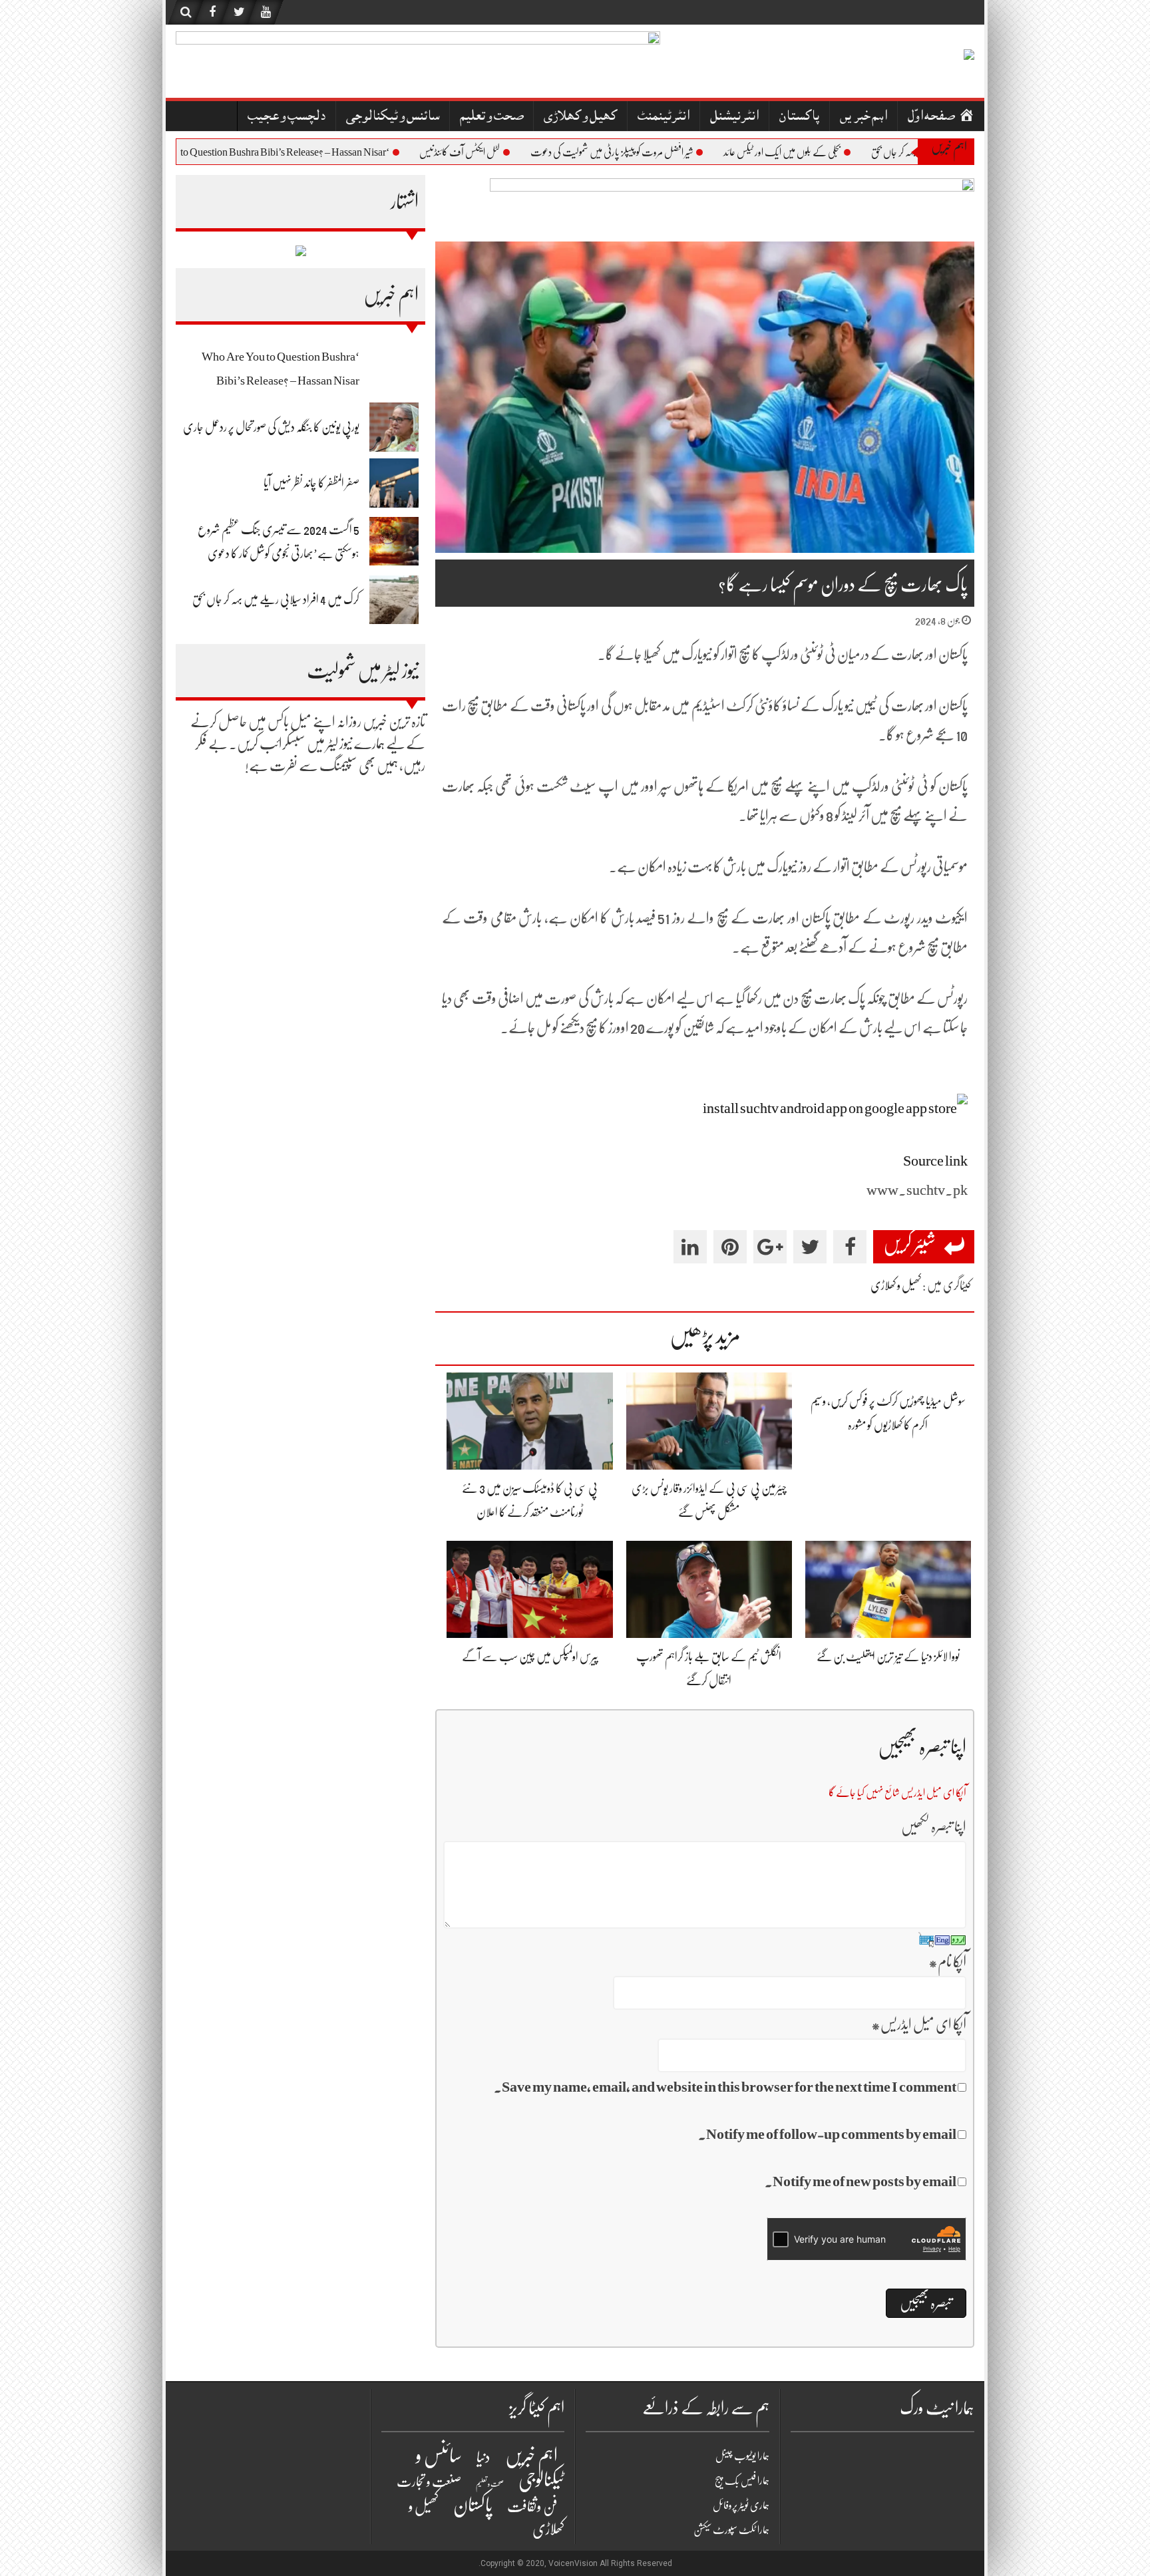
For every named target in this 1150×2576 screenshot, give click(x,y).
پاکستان (799, 117)
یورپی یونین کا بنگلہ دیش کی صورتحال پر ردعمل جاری (271, 427)
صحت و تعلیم (491, 117)
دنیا (483, 2457)
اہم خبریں (863, 117)
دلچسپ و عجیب (287, 117)
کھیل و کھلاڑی (580, 117)
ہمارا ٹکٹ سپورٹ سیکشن (731, 2530)
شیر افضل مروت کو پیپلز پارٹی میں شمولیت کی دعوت (662, 152)
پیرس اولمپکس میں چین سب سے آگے (530, 1657)
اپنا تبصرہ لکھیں (934, 1827)
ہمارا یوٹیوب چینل (742, 2456)
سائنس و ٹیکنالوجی (393, 117)
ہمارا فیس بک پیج (742, 2481)
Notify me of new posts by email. (861, 2181)
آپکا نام (947, 1962)
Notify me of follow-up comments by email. (827, 2134)
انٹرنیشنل (734, 117)
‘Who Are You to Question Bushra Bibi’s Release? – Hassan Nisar (306, 152)
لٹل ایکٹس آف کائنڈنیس (509, 152)
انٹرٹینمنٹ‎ (664, 117)
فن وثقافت (532, 2506)
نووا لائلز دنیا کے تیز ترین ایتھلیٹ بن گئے (888, 1657)
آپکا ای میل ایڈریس (919, 2024)
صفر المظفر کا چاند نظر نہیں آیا (311, 483)
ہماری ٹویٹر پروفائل (741, 2505)
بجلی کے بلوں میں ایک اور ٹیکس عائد (832, 152)
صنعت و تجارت (429, 2482)
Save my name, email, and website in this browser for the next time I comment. (725, 2087)
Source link (935, 1161)
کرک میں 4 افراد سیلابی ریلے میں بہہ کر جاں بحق (276, 599)
